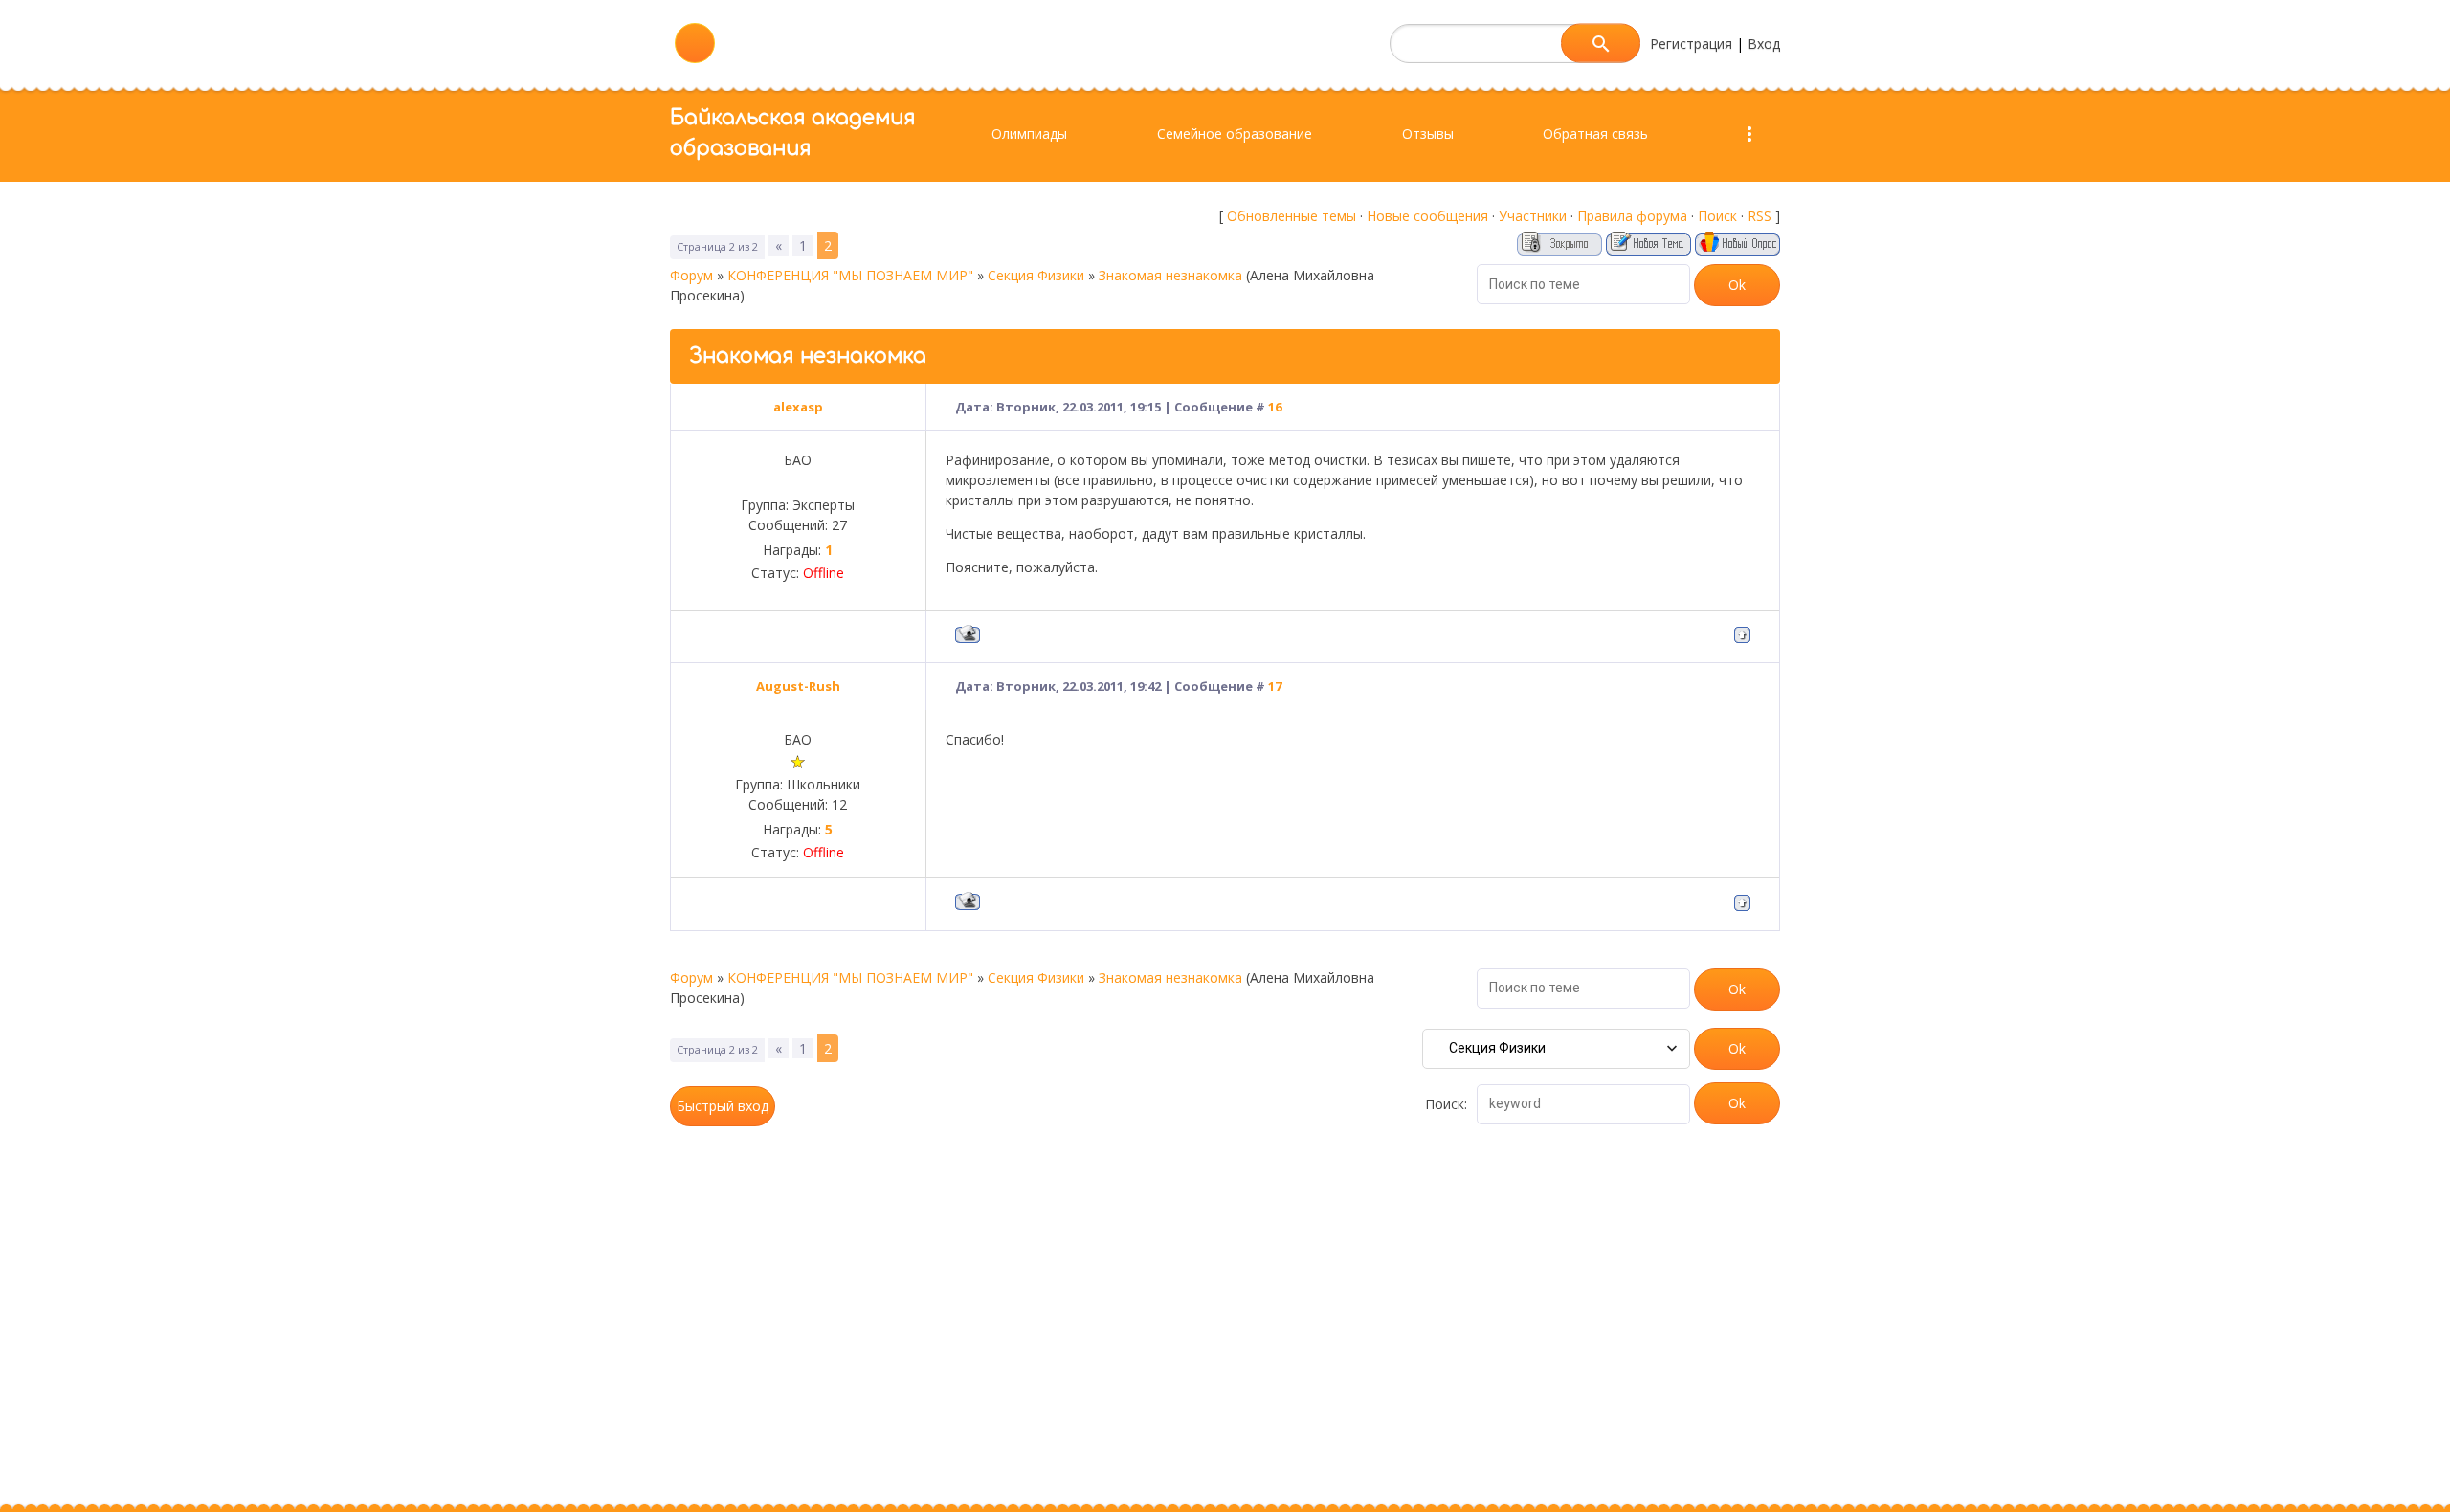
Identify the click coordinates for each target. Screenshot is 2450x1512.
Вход (1764, 44)
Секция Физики (1036, 275)
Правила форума (1632, 216)
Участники (1533, 216)
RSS (1760, 216)
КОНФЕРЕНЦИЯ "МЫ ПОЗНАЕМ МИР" (850, 275)
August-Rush (798, 686)
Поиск (1717, 216)
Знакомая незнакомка (1170, 275)
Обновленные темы (1292, 216)
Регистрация (1691, 44)
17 (1275, 686)
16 (1275, 407)
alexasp (798, 407)
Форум (691, 275)
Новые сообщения (1427, 216)
